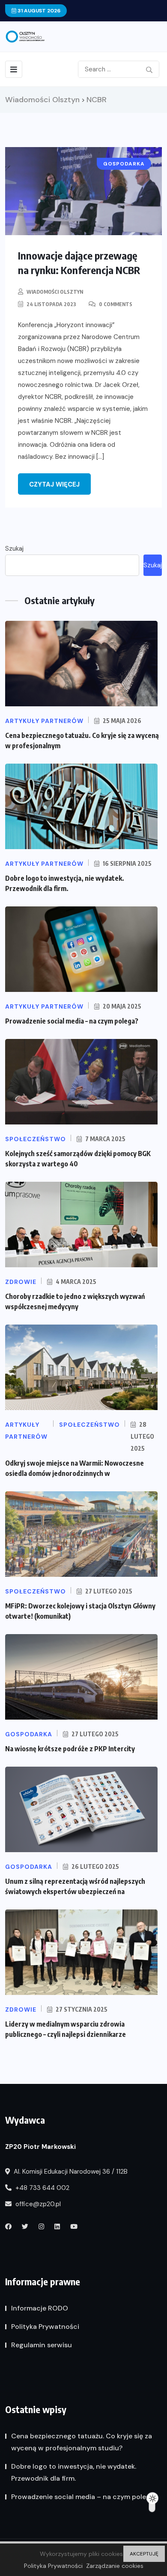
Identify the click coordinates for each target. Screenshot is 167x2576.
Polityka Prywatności (45, 2327)
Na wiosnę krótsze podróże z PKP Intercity (70, 1749)
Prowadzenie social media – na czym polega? (72, 1021)
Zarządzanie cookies (115, 2566)
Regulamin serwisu (42, 2345)
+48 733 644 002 (42, 2188)
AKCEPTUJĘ (144, 2554)
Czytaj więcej (54, 484)
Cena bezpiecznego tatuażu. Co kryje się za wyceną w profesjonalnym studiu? (82, 2442)
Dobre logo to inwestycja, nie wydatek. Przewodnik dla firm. (74, 2472)
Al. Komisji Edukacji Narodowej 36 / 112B (70, 2172)
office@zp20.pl (37, 2204)
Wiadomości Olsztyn (55, 292)
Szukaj (14, 549)
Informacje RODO (40, 2308)
